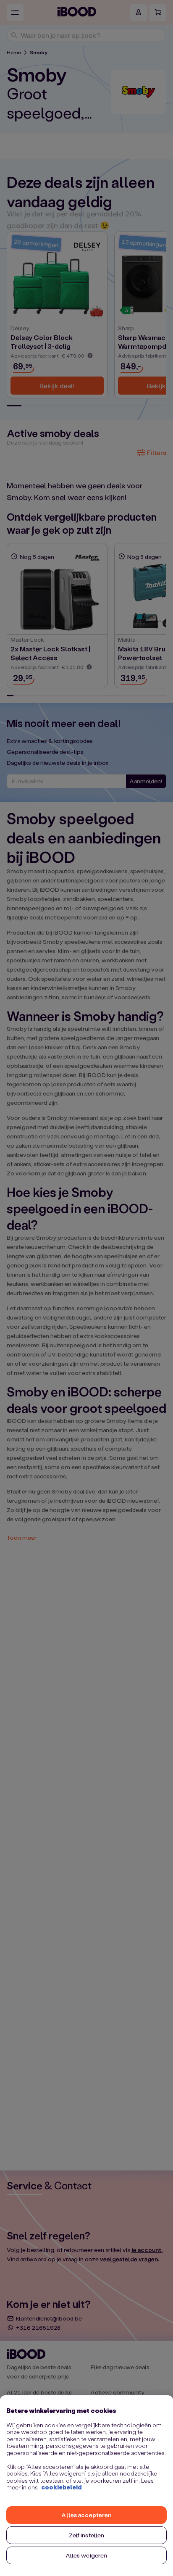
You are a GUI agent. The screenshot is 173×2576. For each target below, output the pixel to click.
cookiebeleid (62, 2487)
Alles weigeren (87, 2555)
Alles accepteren (86, 2515)
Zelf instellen (87, 2535)
